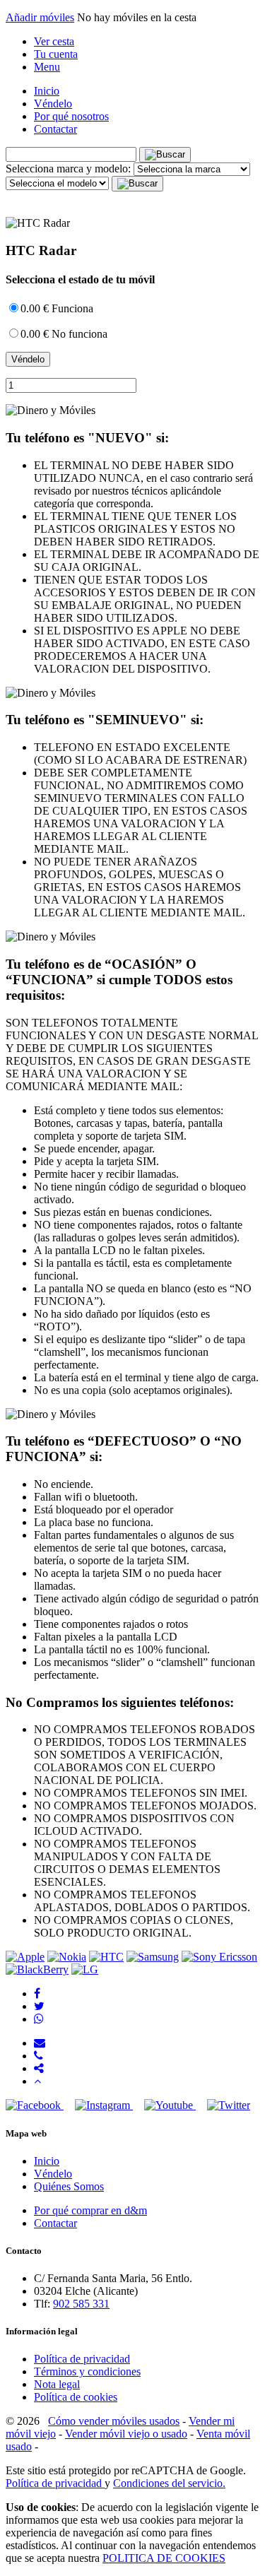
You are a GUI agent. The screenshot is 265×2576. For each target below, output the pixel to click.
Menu (47, 67)
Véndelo (53, 104)
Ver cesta (54, 41)
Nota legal (57, 2384)
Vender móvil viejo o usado (126, 2434)
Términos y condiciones (87, 2371)
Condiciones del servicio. (169, 2483)
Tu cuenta (56, 54)
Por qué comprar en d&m (90, 2210)
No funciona (64, 334)
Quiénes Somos (69, 2186)
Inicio (47, 91)
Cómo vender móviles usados (114, 2421)
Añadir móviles (40, 17)
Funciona (57, 308)
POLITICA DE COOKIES (164, 2558)
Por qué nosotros (71, 116)
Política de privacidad (82, 2359)
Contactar (55, 129)
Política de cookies (76, 2397)
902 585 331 (81, 2304)
